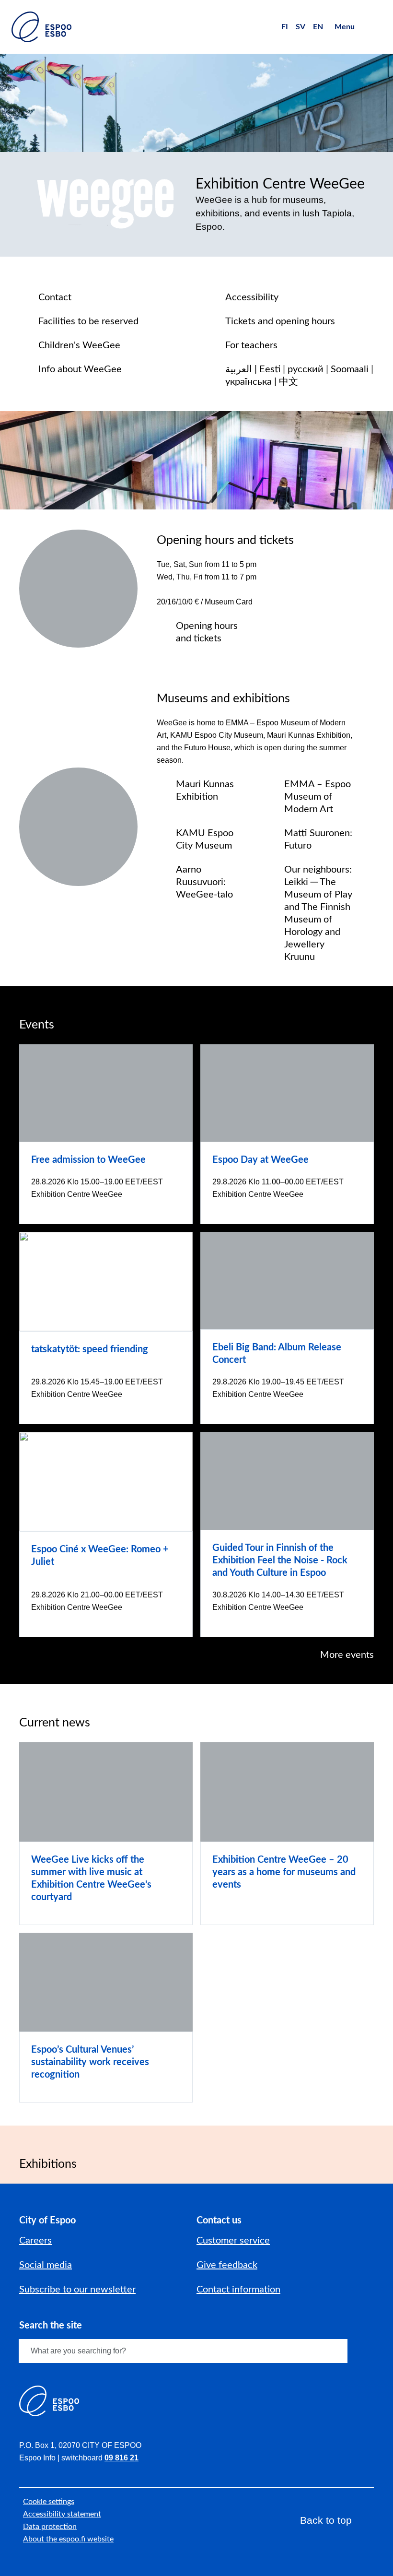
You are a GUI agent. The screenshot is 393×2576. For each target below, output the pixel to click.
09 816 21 (121, 2458)
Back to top (326, 2520)
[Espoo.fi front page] (41, 27)
